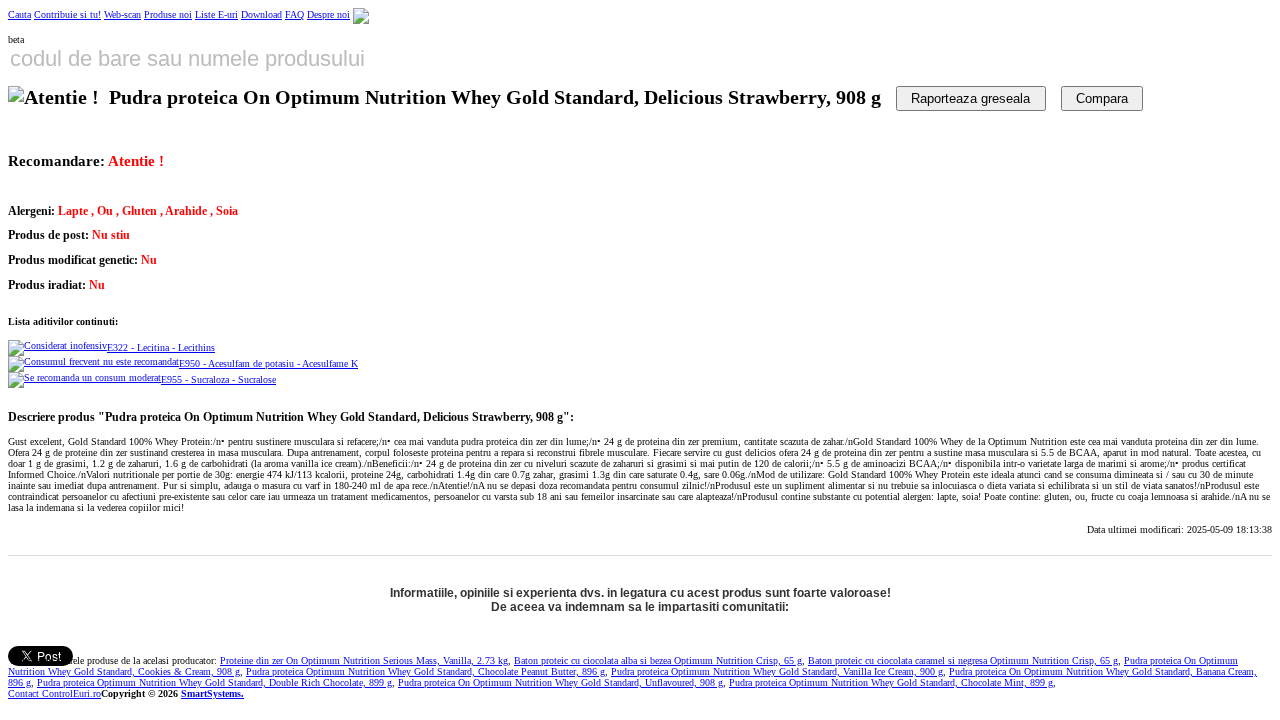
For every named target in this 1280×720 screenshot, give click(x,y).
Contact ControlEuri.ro (54, 693)
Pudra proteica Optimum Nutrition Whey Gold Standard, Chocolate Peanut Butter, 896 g (425, 671)
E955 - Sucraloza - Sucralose (218, 379)
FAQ (294, 14)
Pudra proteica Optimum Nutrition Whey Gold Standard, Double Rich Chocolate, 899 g (214, 682)
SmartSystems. (212, 693)
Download (261, 14)
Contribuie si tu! (67, 14)
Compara (1102, 98)
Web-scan (122, 14)
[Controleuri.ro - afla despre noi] (361, 14)
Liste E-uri (216, 14)
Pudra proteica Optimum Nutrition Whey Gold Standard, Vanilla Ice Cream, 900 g (777, 671)
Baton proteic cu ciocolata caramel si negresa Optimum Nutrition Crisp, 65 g (963, 660)
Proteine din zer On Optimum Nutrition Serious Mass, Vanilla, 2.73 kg (364, 660)
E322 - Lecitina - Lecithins (161, 347)
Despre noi (328, 14)
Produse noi (168, 14)
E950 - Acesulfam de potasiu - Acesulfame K (268, 363)
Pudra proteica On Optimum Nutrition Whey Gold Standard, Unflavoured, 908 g (560, 682)
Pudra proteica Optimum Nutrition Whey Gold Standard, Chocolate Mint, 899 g (891, 682)
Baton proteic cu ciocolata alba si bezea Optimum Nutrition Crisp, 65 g (658, 660)
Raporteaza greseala (970, 98)
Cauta (19, 14)
